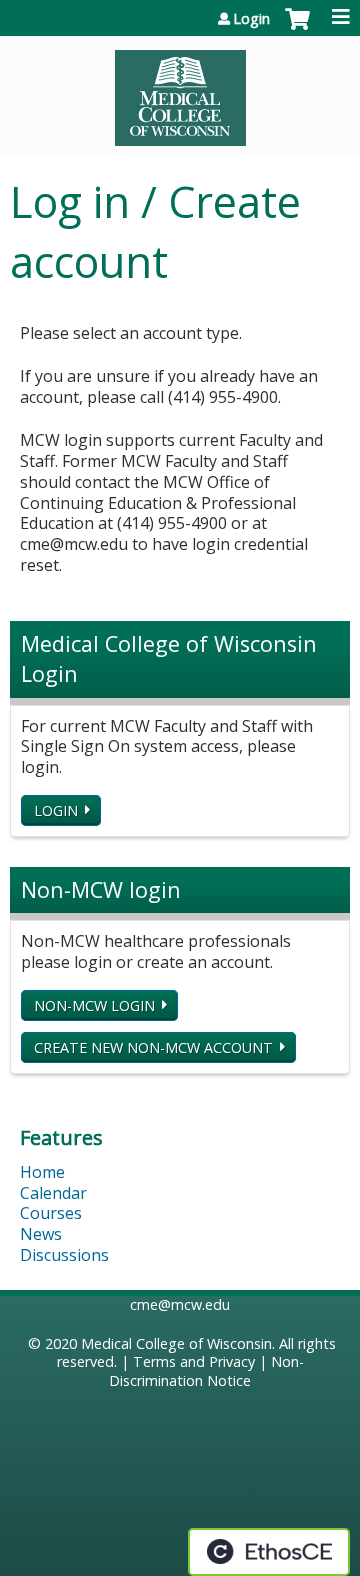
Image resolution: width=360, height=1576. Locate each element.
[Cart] (297, 29)
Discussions (64, 1255)
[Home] (180, 91)
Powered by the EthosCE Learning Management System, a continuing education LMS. (269, 1552)
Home (42, 1172)
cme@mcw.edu (180, 1304)
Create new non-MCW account (153, 1047)
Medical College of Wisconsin (176, 1343)
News (41, 1234)
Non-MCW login (94, 1005)
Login (251, 19)
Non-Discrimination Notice (206, 1371)
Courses (51, 1213)
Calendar (53, 1193)
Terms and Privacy (194, 1361)
